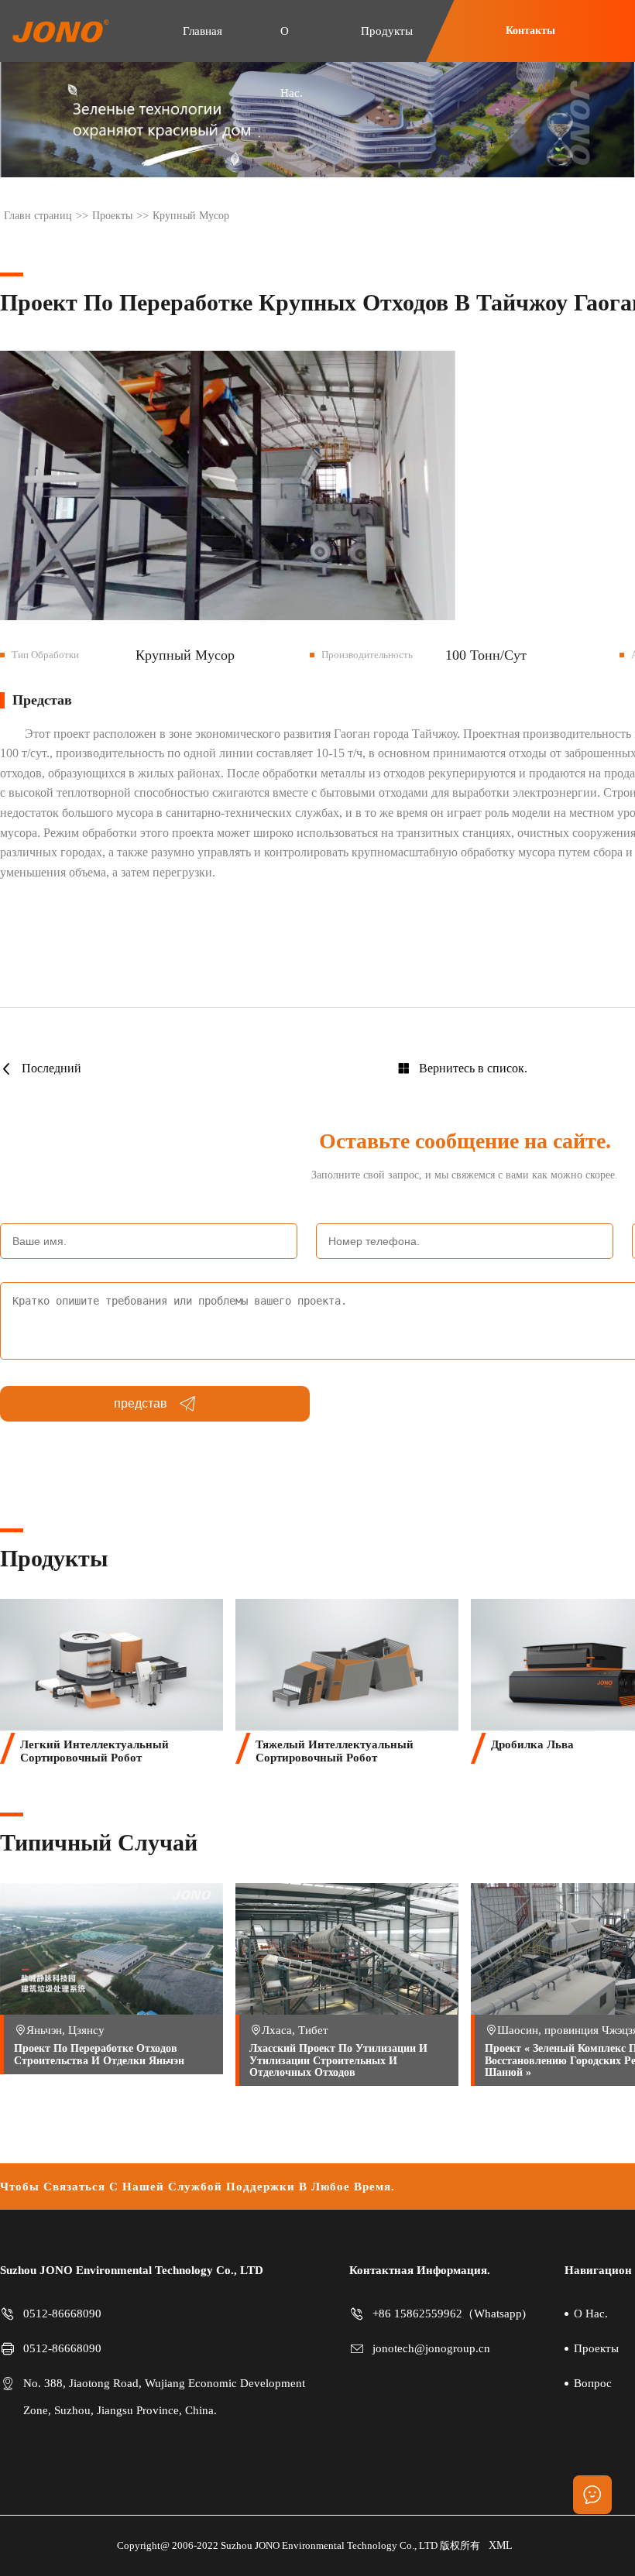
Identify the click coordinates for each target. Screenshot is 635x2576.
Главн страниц (38, 216)
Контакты (530, 31)
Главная (203, 31)
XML (501, 2545)
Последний (51, 1068)
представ (141, 1403)
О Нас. (292, 62)
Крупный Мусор (191, 216)
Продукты (387, 31)
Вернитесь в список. (473, 1068)
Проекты (112, 216)
